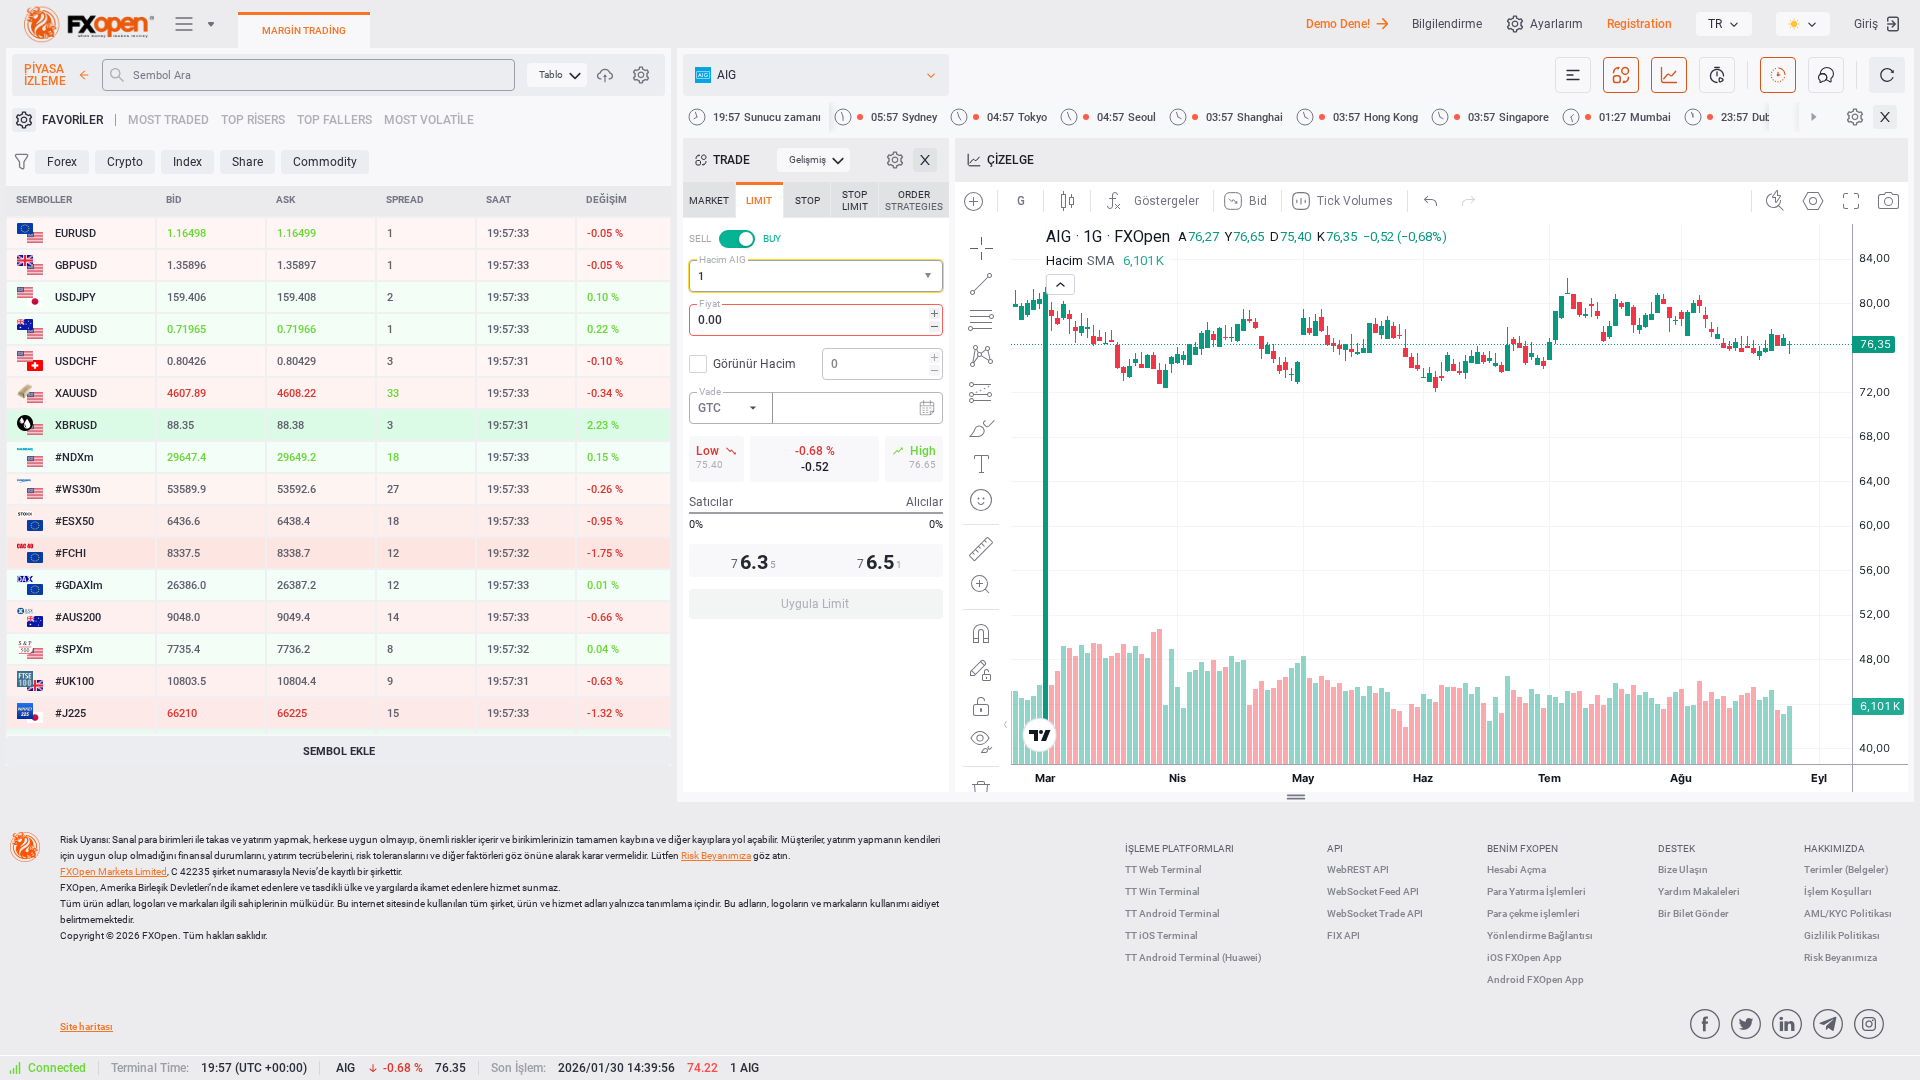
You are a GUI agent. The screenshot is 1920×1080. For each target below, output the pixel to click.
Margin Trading (304, 30)
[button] (930, 276)
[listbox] (1724, 24)
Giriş (1866, 24)
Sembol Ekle (339, 751)
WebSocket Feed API (1373, 891)
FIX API (1343, 935)
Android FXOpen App (1535, 979)
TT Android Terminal (1172, 913)
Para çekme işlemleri (1533, 913)
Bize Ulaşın (1683, 869)
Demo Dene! (1338, 24)
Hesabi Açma (1516, 869)
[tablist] (816, 406)
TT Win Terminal (1162, 891)
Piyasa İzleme (45, 75)
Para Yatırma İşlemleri (1536, 891)
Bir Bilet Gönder (1693, 913)
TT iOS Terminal (1161, 935)
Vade (710, 391)
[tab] (709, 200)
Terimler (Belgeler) (1846, 869)
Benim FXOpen (1522, 848)
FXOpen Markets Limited (113, 871)
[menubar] (557, 75)
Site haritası (86, 1026)
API (1335, 848)
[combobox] (816, 276)
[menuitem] (557, 75)
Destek (1676, 848)
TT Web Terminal (1163, 869)
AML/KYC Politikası (1848, 913)
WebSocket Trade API (1375, 913)
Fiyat (709, 303)
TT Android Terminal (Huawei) (1193, 957)
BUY (772, 238)
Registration (1639, 24)
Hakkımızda (1834, 848)
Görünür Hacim (754, 364)
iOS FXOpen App (1524, 957)
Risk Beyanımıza (1840, 957)
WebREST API (1358, 869)
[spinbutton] (816, 320)
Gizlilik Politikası (1842, 935)
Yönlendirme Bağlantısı (1540, 935)
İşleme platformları (1179, 848)
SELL (700, 238)
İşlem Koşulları (1838, 891)
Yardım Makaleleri (1699, 891)
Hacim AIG (722, 259)
